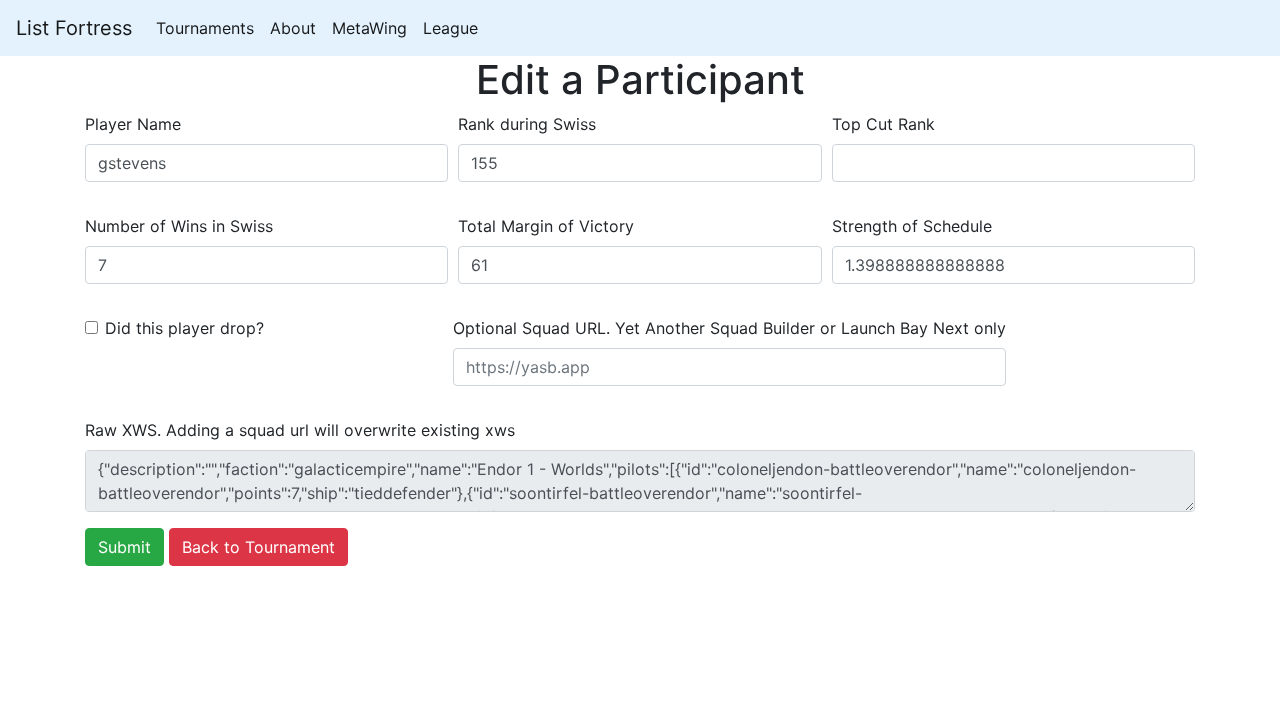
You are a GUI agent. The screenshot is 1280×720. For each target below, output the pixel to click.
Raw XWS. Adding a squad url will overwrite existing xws (300, 430)
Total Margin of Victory (546, 226)
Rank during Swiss (527, 124)
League (450, 28)
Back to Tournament (258, 547)
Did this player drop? (184, 328)
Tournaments (205, 28)
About (293, 28)
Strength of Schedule (912, 226)
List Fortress (74, 28)
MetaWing (369, 28)
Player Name (133, 124)
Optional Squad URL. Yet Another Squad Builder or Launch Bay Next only (729, 328)
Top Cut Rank (883, 124)
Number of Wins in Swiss (179, 226)
